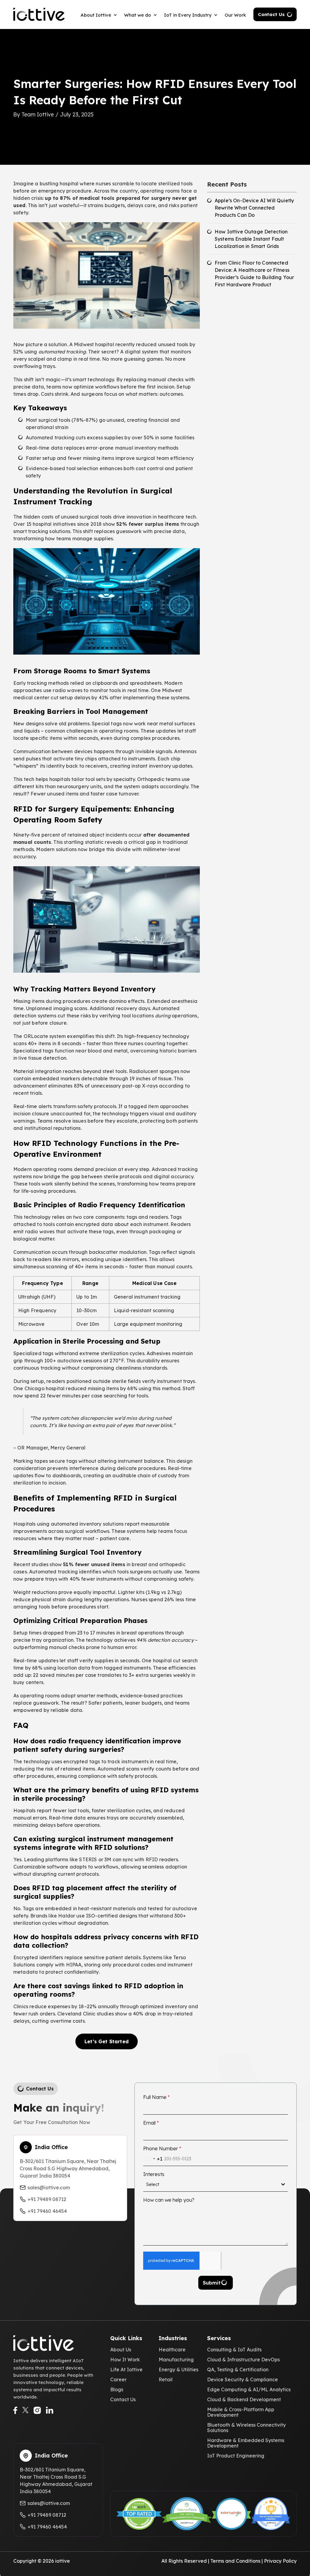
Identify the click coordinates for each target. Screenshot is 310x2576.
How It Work (125, 2360)
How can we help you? (169, 2200)
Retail (166, 2379)
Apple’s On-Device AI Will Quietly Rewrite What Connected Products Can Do (254, 208)
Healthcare (172, 2350)
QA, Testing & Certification (238, 2369)
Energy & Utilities (178, 2369)
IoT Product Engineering (236, 2456)
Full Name (157, 2097)
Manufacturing (176, 2360)
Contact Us (271, 14)
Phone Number (162, 2148)
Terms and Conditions (235, 2561)
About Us (121, 2350)
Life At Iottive (126, 2369)
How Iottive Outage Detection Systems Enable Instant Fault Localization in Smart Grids (251, 239)
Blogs (117, 2389)
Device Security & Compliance (242, 2379)
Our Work (235, 15)
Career (118, 2379)
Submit (212, 2283)
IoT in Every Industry (188, 15)
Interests (154, 2174)
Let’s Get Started (107, 2041)
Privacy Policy (280, 2561)
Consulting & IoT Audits (234, 2350)
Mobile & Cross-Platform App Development (241, 2412)
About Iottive (96, 15)
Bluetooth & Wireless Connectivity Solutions (246, 2428)
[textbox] (214, 2184)
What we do (138, 15)
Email (151, 2123)
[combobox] (153, 2159)
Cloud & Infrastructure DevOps (243, 2360)
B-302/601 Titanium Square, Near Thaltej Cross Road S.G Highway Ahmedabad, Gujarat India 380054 (68, 2168)
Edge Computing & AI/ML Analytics (249, 2389)
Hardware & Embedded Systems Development (246, 2443)
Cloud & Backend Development (244, 2399)
